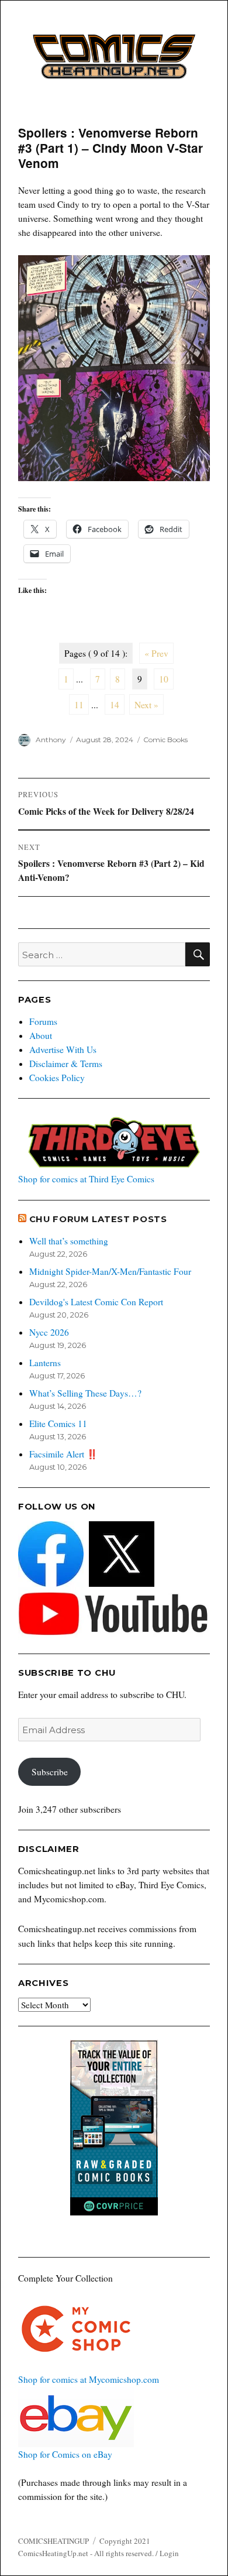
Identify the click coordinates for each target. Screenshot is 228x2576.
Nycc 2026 (49, 1332)
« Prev (156, 653)
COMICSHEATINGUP (53, 2541)
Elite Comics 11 (58, 1424)
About (41, 1035)
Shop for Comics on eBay (65, 2454)
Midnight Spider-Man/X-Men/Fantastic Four (110, 1271)
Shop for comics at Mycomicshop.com (89, 2379)
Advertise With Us (63, 1049)
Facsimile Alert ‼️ (63, 1454)
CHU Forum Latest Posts (98, 1219)
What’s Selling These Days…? (85, 1393)
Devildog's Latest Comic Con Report (96, 1302)
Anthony (51, 740)
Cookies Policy (57, 1078)
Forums (43, 1021)
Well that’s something (69, 1241)
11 (79, 705)
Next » (146, 705)
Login (169, 2553)
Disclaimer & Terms (66, 1064)
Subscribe (50, 1772)
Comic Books (165, 740)
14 (115, 705)
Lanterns (45, 1363)
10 (164, 679)
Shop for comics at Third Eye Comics (86, 1179)
